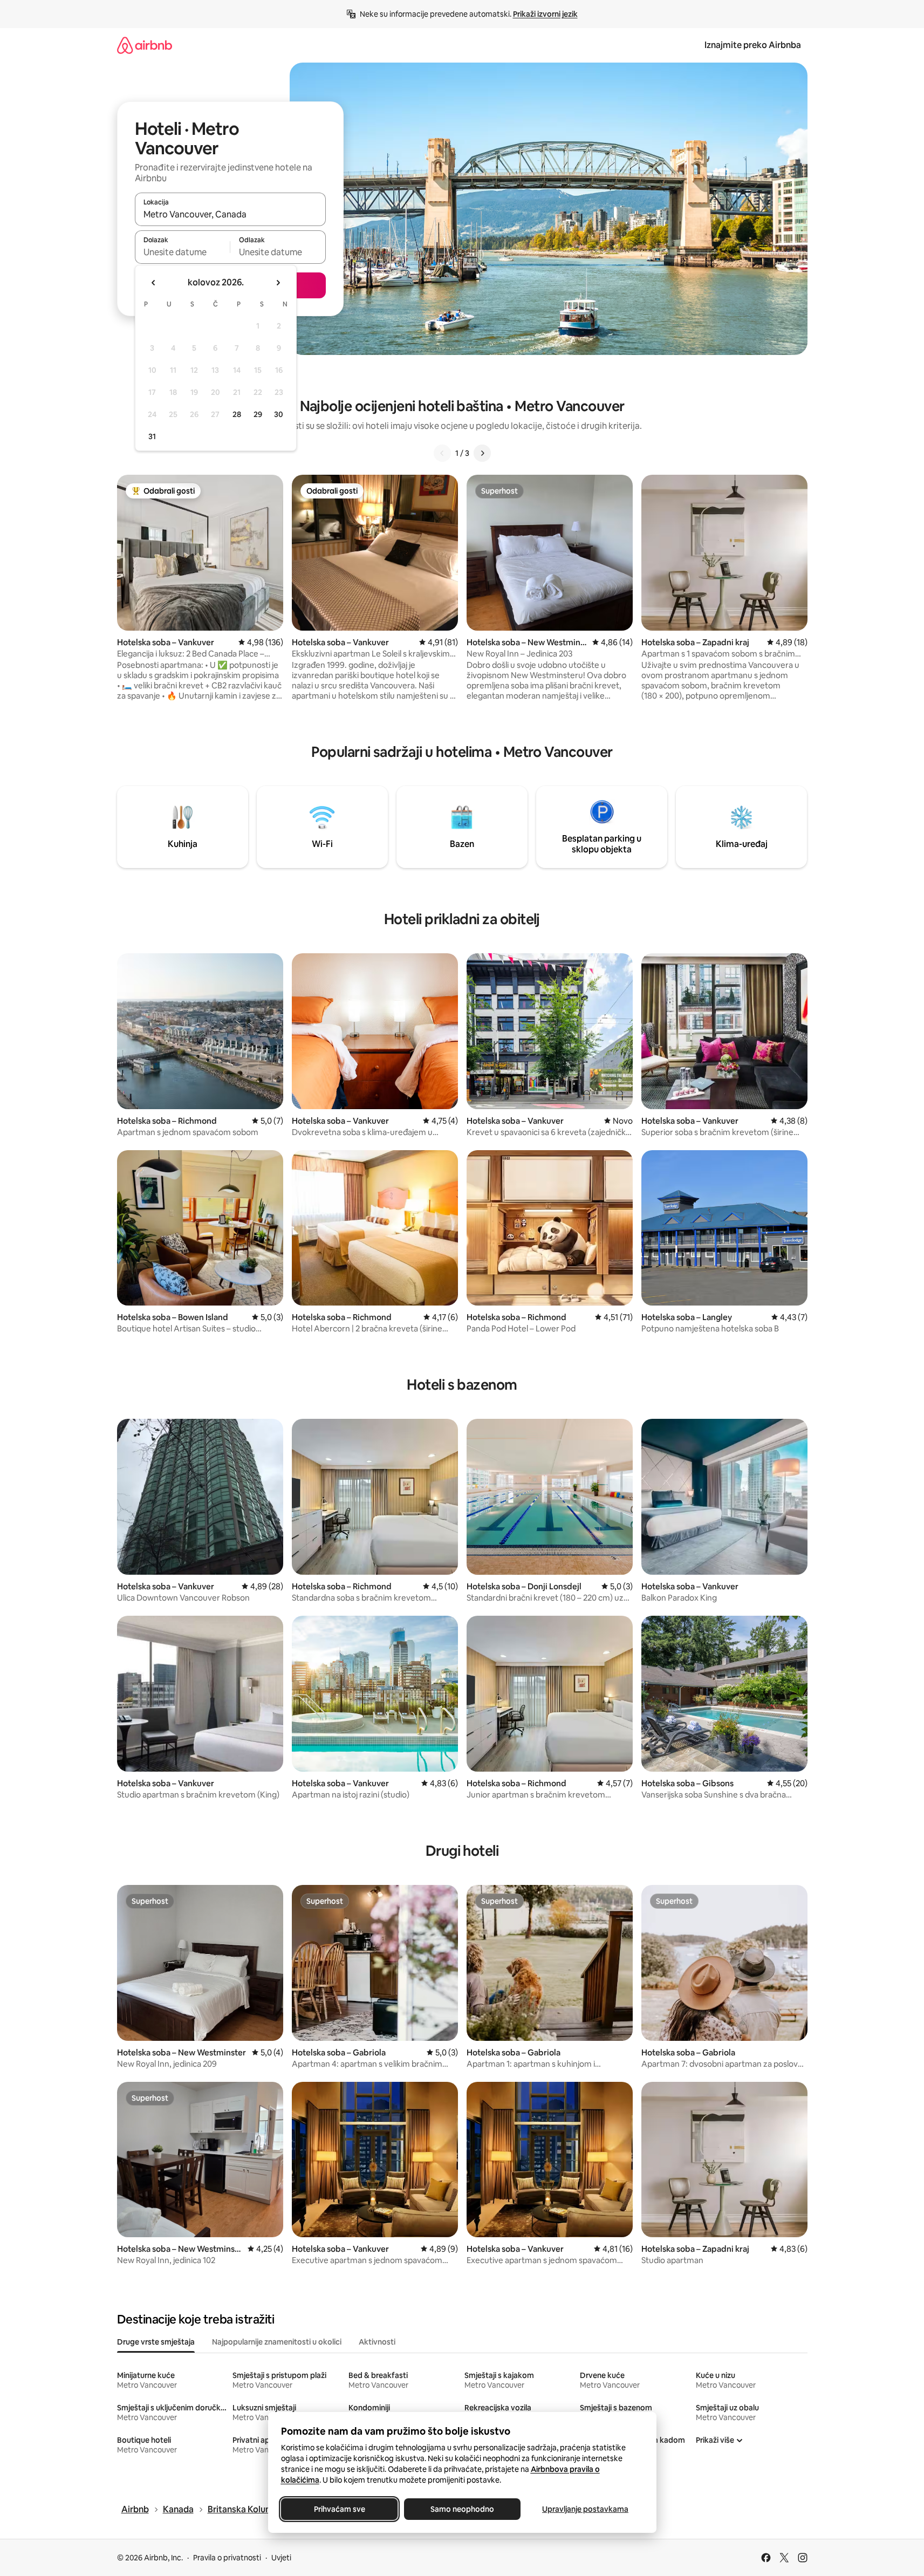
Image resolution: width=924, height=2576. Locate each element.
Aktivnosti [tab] (377, 2342)
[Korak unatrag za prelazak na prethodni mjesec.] (154, 283)
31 (152, 436)
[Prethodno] (442, 453)
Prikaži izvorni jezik (545, 14)
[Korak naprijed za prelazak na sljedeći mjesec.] (278, 283)
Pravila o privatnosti (227, 2558)
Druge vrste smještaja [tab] (156, 2342)
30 (279, 414)
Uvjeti (281, 2558)
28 (237, 414)
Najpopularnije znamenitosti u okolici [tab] (277, 2342)
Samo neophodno (462, 2509)
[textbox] (183, 252)
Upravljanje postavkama (585, 2509)
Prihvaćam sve (339, 2509)
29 (258, 414)
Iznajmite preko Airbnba (753, 45)
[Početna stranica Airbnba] (145, 45)
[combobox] (230, 214)
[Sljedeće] (482, 453)
